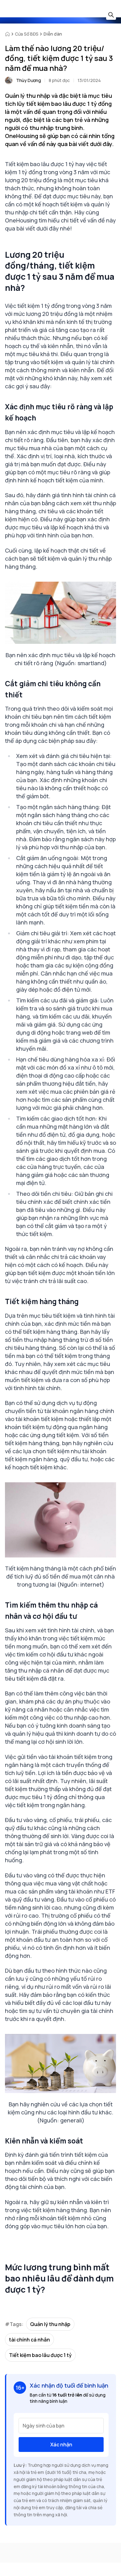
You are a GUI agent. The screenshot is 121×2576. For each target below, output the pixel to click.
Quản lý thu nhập (50, 2324)
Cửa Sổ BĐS (27, 34)
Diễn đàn (53, 34)
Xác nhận (61, 2445)
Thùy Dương (29, 80)
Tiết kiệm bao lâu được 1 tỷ (40, 2355)
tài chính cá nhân (29, 2340)
